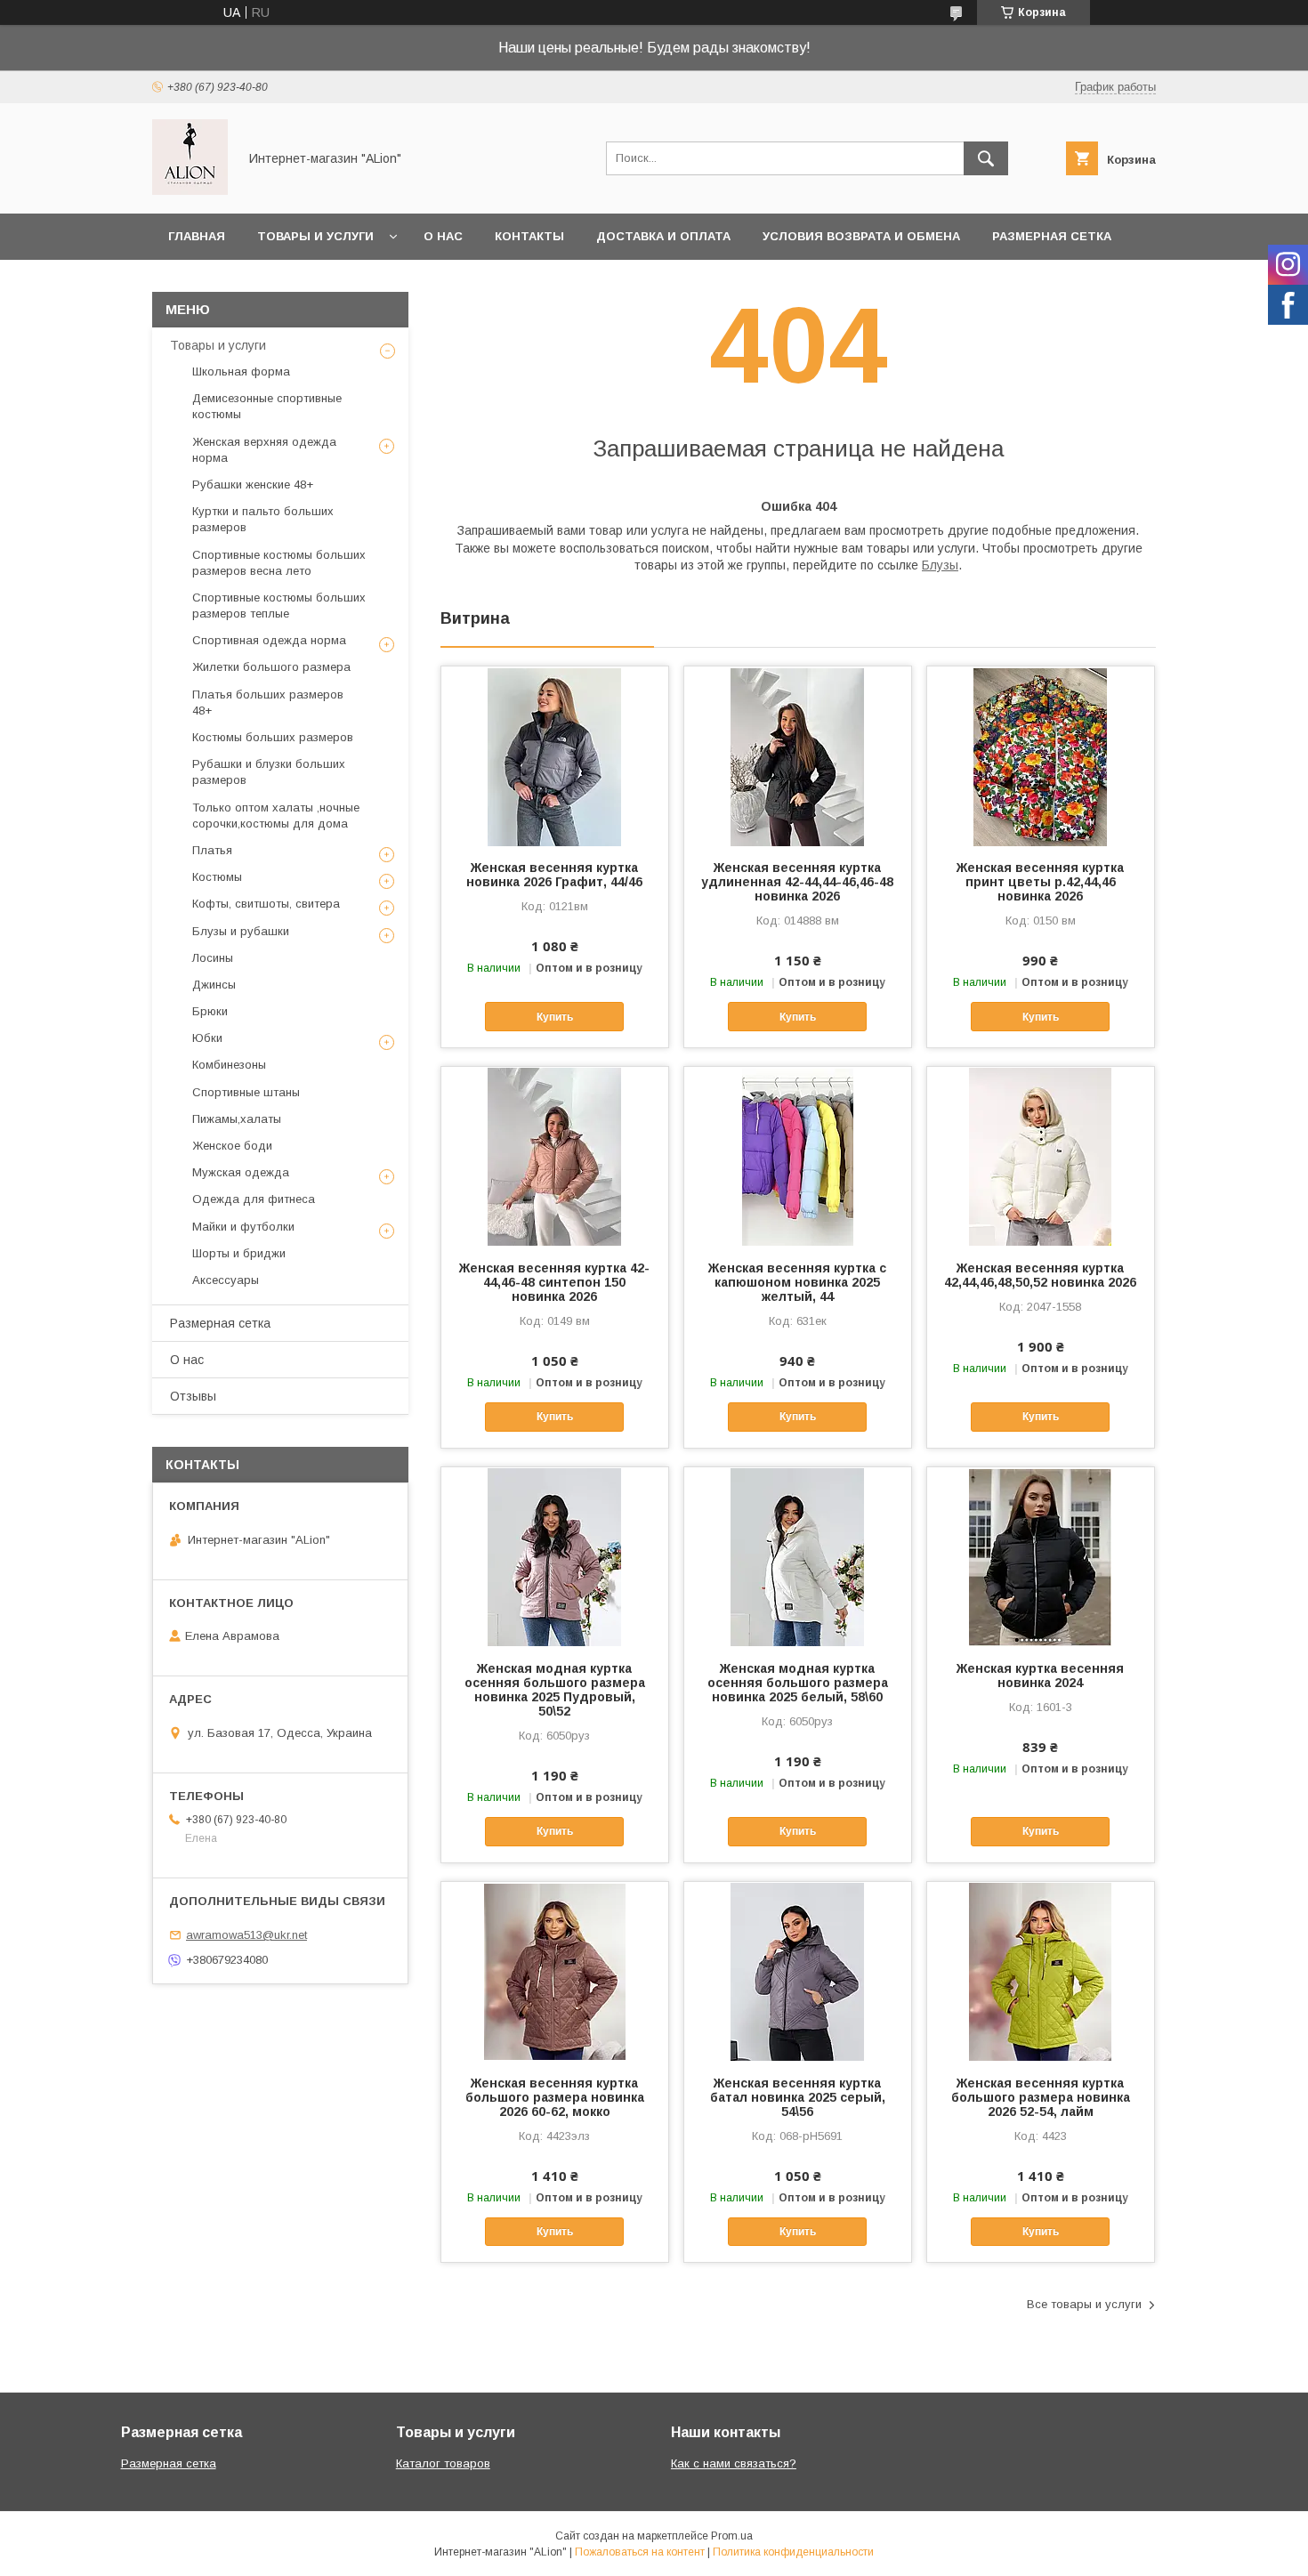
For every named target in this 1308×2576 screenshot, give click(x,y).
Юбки (207, 1038)
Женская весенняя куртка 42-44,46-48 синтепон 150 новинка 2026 (554, 1282)
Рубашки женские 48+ (253, 485)
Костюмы (217, 877)
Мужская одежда (241, 1172)
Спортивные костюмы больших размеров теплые (279, 606)
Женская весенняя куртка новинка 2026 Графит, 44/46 (554, 875)
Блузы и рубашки (241, 931)
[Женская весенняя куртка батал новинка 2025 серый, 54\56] (798, 1971)
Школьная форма (241, 371)
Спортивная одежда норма (269, 640)
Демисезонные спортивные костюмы (267, 406)
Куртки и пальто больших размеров (263, 519)
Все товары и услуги (1084, 2304)
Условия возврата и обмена (861, 236)
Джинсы (214, 985)
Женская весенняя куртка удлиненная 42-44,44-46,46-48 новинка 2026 (797, 882)
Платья (212, 850)
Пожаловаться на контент (640, 2552)
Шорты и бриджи (239, 1253)
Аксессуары (226, 1280)
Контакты (529, 236)
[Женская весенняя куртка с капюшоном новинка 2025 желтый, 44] (798, 1156)
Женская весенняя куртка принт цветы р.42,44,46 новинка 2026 (1040, 882)
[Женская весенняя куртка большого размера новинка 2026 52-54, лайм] (1041, 1971)
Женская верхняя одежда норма (264, 450)
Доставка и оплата (663, 236)
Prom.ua (732, 2536)
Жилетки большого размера (271, 667)
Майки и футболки (243, 1227)
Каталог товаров (443, 2463)
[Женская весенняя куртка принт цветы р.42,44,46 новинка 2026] (1041, 755)
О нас (443, 236)
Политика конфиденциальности (793, 2552)
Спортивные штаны (246, 1092)
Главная (197, 236)
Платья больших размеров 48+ (268, 703)
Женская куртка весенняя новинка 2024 (1040, 1676)
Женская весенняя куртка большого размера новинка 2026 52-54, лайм (1041, 2097)
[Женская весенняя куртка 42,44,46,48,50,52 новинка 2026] (1041, 1156)
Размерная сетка (1052, 236)
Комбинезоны (229, 1065)
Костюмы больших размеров (273, 737)
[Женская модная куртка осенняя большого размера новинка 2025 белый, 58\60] (798, 1556)
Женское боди (232, 1146)
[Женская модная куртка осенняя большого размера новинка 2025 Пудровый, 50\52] (555, 1556)
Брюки (210, 1011)
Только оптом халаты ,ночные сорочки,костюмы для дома (276, 816)
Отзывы (193, 1396)
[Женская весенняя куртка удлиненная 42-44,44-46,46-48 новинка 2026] (798, 755)
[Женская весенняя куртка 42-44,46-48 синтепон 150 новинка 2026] (555, 1156)
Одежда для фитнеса (254, 1199)
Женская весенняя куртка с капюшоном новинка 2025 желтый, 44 (797, 1282)
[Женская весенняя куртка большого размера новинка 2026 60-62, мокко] (555, 1971)
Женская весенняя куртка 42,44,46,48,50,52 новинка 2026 (1040, 1275)
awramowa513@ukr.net (246, 1935)
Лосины (213, 958)
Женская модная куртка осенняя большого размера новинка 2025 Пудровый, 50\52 (555, 1690)
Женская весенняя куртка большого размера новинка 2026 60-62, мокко (555, 2097)
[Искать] (986, 158)
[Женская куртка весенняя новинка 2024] (1041, 1556)
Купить (555, 1017)
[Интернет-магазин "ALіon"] (190, 190)
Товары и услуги (315, 236)
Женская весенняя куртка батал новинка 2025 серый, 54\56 (798, 2097)
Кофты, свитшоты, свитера (266, 904)
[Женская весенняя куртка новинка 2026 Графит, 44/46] (555, 755)
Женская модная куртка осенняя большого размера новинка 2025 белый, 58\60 (798, 1683)
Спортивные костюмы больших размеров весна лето (279, 563)
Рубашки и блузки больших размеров (269, 772)
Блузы (940, 565)
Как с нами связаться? (734, 2463)
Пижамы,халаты (237, 1119)
